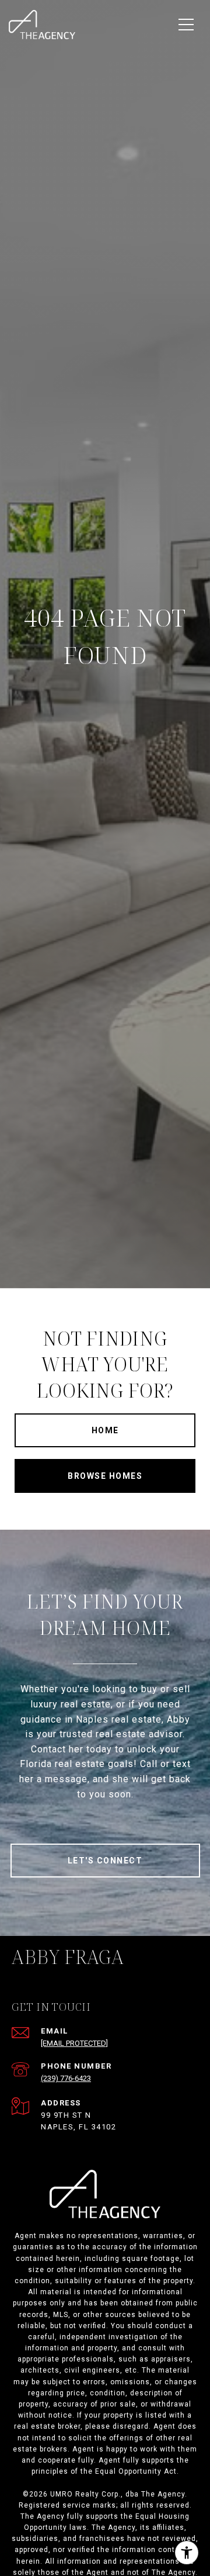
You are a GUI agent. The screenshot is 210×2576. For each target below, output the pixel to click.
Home (105, 1430)
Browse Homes (105, 1476)
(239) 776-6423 (66, 2078)
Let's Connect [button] (105, 1861)
